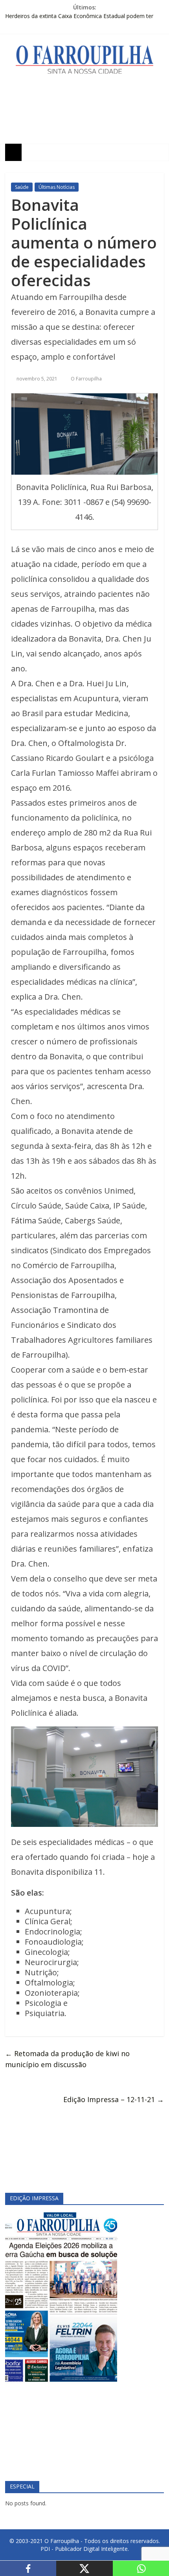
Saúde (22, 187)
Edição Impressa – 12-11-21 (114, 2099)
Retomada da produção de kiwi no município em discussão (67, 2059)
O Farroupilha (86, 379)
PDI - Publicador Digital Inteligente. (85, 2549)
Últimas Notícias (57, 187)
